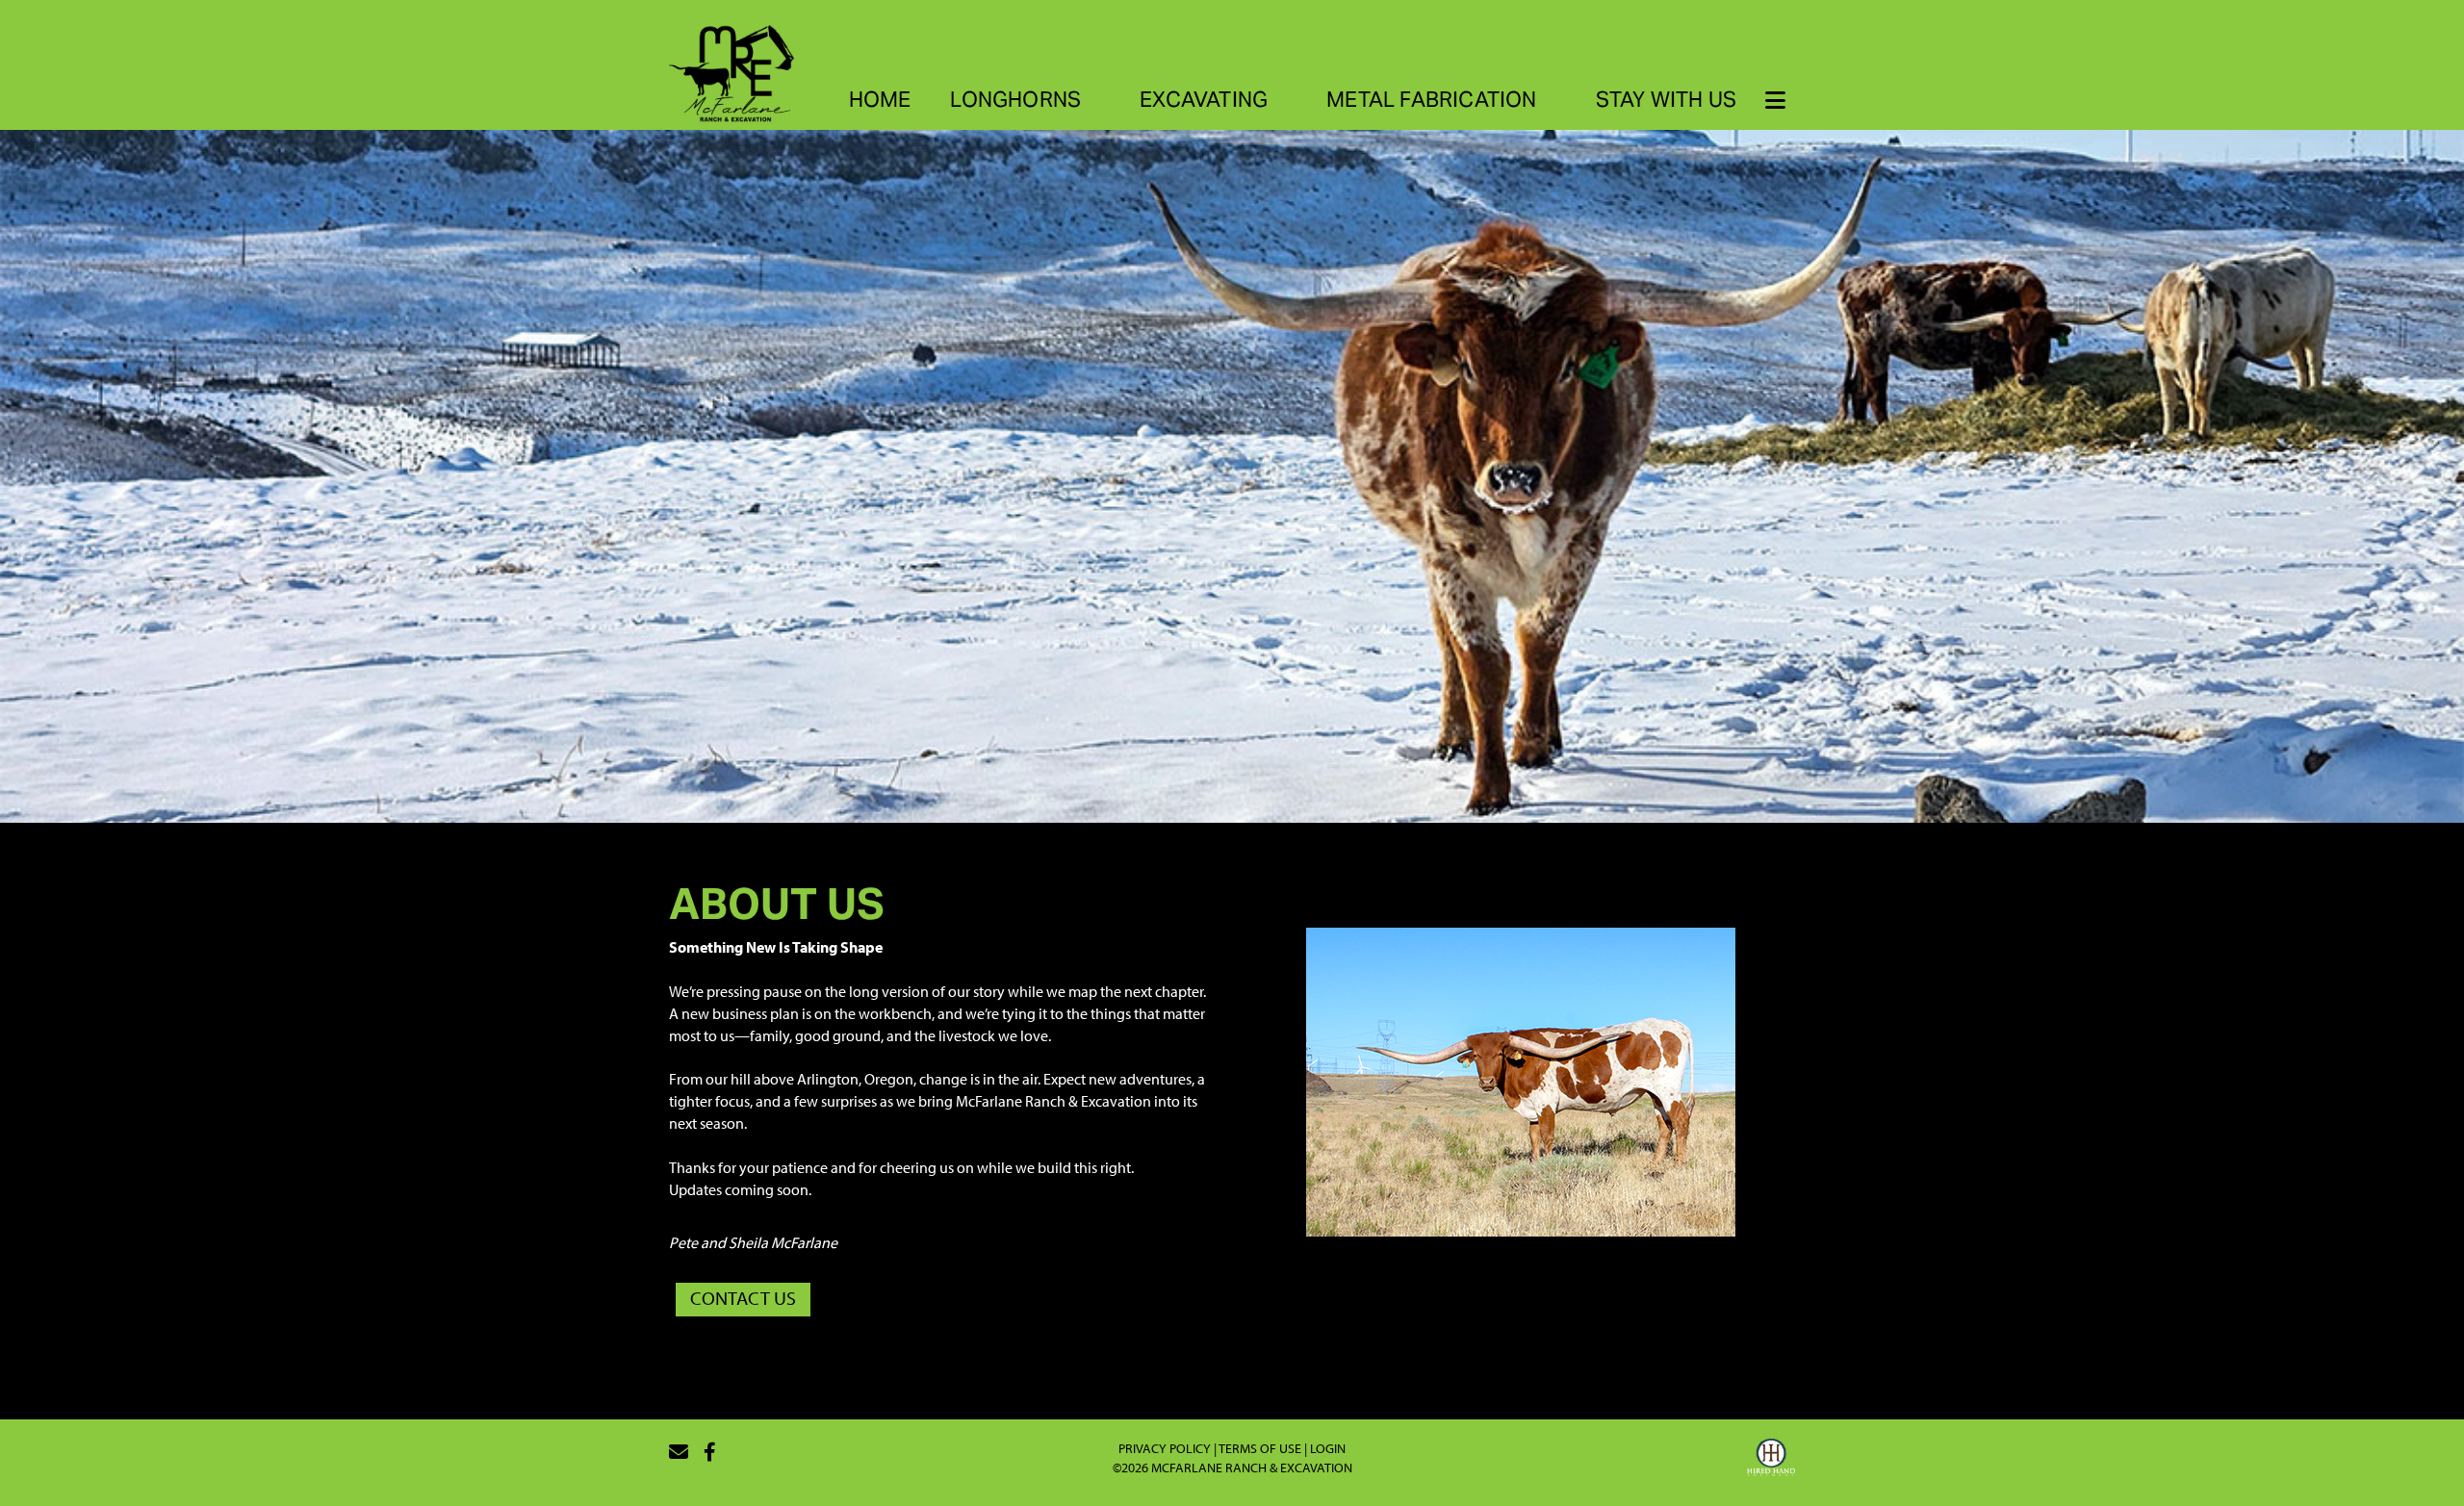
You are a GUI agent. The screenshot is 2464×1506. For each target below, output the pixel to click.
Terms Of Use (1260, 1448)
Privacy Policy (1165, 1448)
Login (1328, 1448)
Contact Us (743, 1298)
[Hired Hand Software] (1771, 1460)
